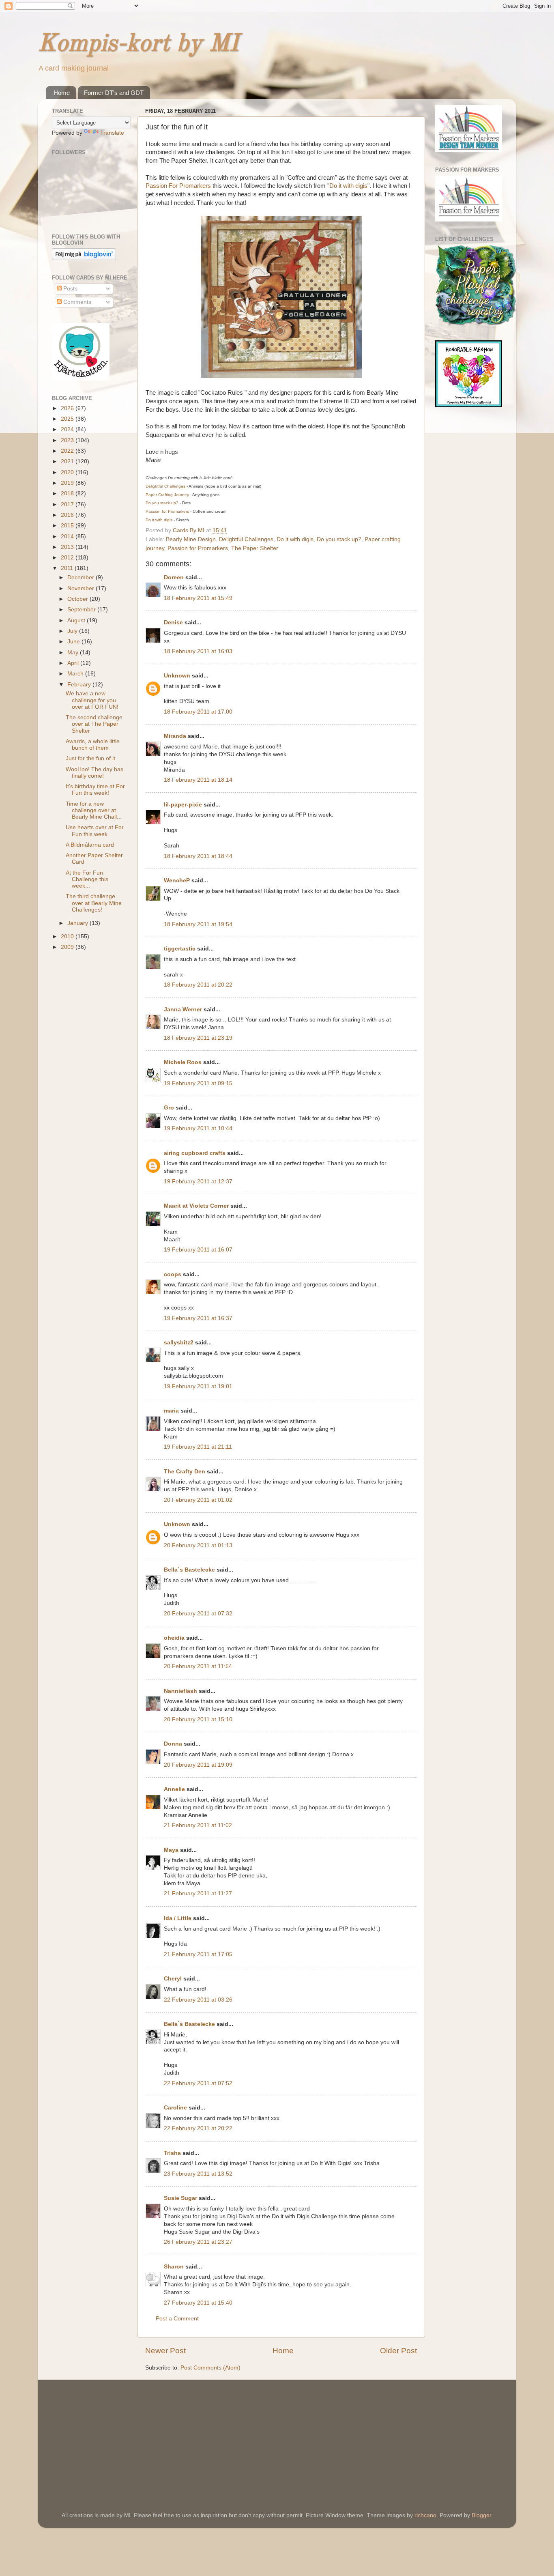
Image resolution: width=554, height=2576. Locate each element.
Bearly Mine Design (191, 539)
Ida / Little (178, 1918)
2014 (68, 536)
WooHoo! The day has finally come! (94, 773)
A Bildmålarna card (90, 845)
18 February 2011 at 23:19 (198, 1038)
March (76, 674)
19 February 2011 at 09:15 (198, 1083)
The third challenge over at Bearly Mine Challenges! (94, 903)
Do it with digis (348, 186)
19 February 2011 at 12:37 (198, 1182)
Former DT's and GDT (114, 93)
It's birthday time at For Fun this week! (95, 790)
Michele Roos (183, 1062)
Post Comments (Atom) (210, 2368)
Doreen (174, 577)
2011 (68, 568)
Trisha (172, 2153)
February (80, 685)
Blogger (481, 2515)
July (73, 631)
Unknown (177, 676)
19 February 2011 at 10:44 (198, 1128)
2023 (68, 440)
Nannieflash (180, 1691)
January (78, 923)
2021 (68, 461)
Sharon (174, 2267)
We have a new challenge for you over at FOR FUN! (92, 700)
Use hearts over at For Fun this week (95, 831)
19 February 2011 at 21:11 (198, 1447)
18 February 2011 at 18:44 (198, 856)
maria (171, 1411)
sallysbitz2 (179, 1343)
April (74, 663)
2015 (68, 526)
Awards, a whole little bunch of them (93, 745)
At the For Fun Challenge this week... (87, 879)
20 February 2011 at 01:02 (198, 1500)
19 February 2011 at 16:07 (198, 1250)
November (82, 588)
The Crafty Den (185, 1472)
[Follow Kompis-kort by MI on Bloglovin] (84, 258)
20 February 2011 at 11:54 (198, 1666)
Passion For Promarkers (178, 186)
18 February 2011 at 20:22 (198, 985)
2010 (68, 936)
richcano (425, 2515)
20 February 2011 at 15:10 (198, 1719)
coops (173, 1274)
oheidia (174, 1638)
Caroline (175, 2108)
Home (62, 93)
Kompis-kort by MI (138, 44)
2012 (68, 558)
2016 (68, 515)
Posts (70, 289)
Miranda (175, 736)
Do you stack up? (339, 539)
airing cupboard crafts (195, 1153)
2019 (68, 483)
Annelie (174, 1789)
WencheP (177, 881)
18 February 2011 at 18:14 (198, 780)
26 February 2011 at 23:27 (198, 2242)
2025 (68, 419)
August (77, 620)
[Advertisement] (113, 2434)
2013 (68, 547)
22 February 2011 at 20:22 (198, 2128)
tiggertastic (180, 949)
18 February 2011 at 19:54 (198, 924)
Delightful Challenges (246, 539)
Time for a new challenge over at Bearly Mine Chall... (94, 810)
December (82, 577)
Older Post (398, 2351)
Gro (169, 1108)
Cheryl (173, 1979)
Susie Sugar (180, 2198)
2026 (68, 408)
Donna (173, 1744)
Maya (171, 1850)
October (78, 599)
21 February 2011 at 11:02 (198, 1825)
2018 (68, 493)
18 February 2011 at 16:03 (198, 651)
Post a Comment (177, 2319)
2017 (68, 504)
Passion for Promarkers (198, 548)
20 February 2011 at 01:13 (198, 1545)
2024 (68, 429)
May (74, 653)
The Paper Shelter (255, 548)
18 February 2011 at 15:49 (198, 598)
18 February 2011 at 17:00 (198, 712)
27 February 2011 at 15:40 (198, 2303)
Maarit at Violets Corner (196, 1206)
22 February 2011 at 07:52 (198, 2083)
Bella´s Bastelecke (189, 1570)
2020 (68, 472)
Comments (76, 302)
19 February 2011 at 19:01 (198, 1386)
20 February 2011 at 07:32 (198, 1614)
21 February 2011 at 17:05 (198, 1954)
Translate (112, 133)
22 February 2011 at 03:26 (198, 2000)
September (82, 610)
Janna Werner (183, 1010)
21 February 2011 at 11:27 (198, 1893)
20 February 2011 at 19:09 (198, 1765)
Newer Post (165, 2351)
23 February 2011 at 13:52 (198, 2174)
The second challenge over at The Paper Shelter (94, 724)
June (74, 642)
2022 (68, 451)
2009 (68, 947)
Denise (174, 622)
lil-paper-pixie (183, 805)
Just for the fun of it (90, 758)
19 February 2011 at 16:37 (198, 1318)
